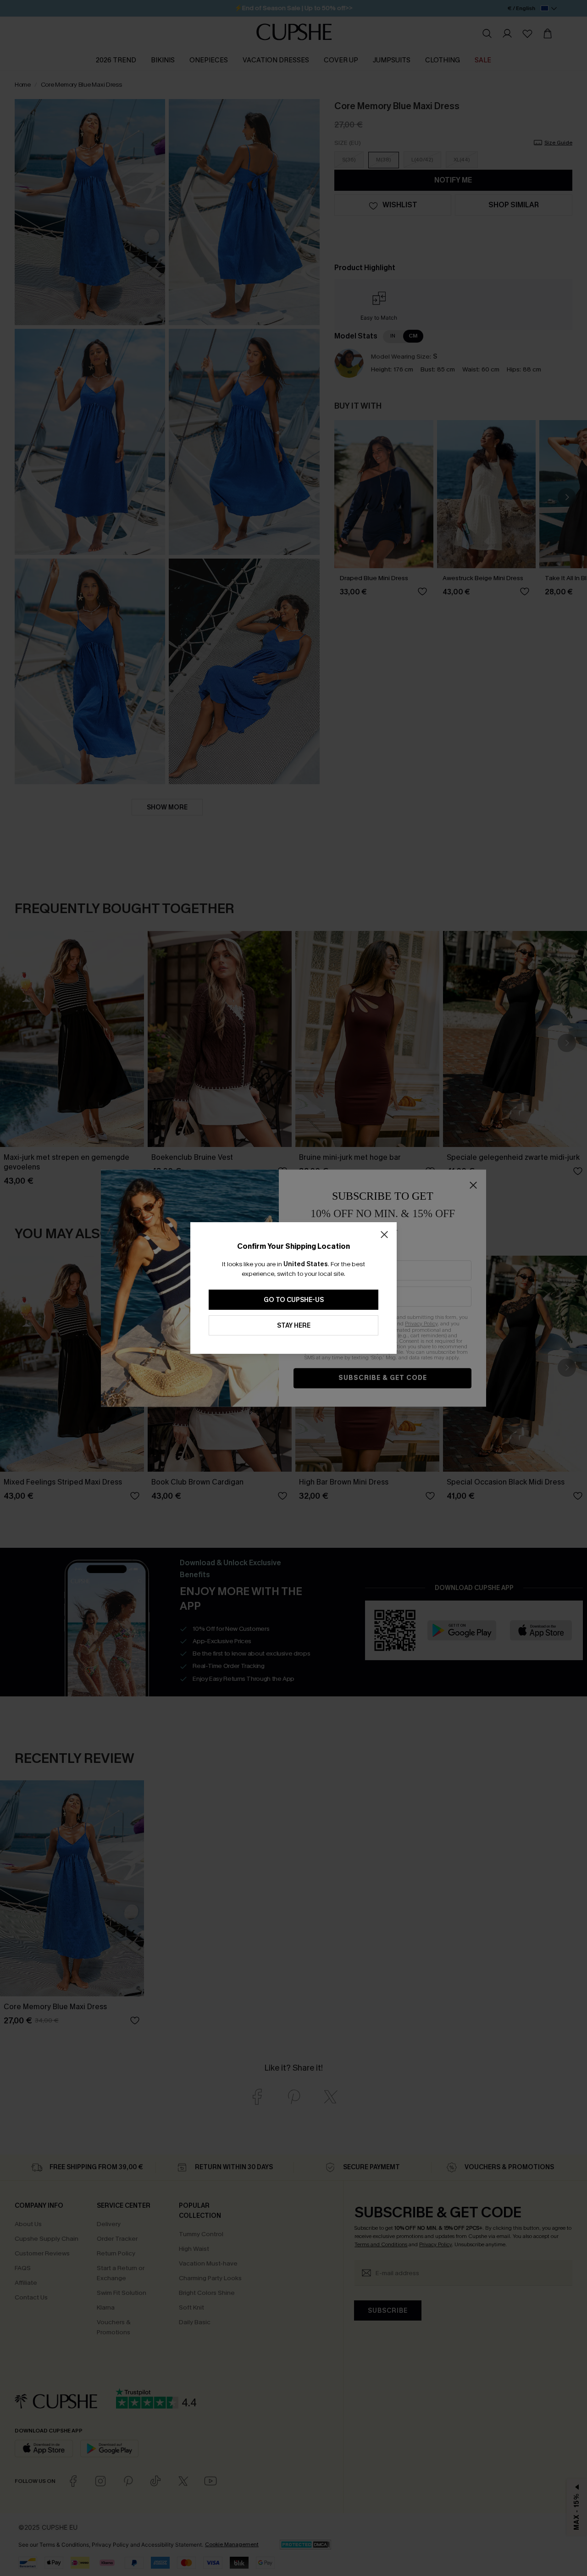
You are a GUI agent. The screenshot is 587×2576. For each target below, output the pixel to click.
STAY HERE (294, 1326)
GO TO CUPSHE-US (294, 1300)
